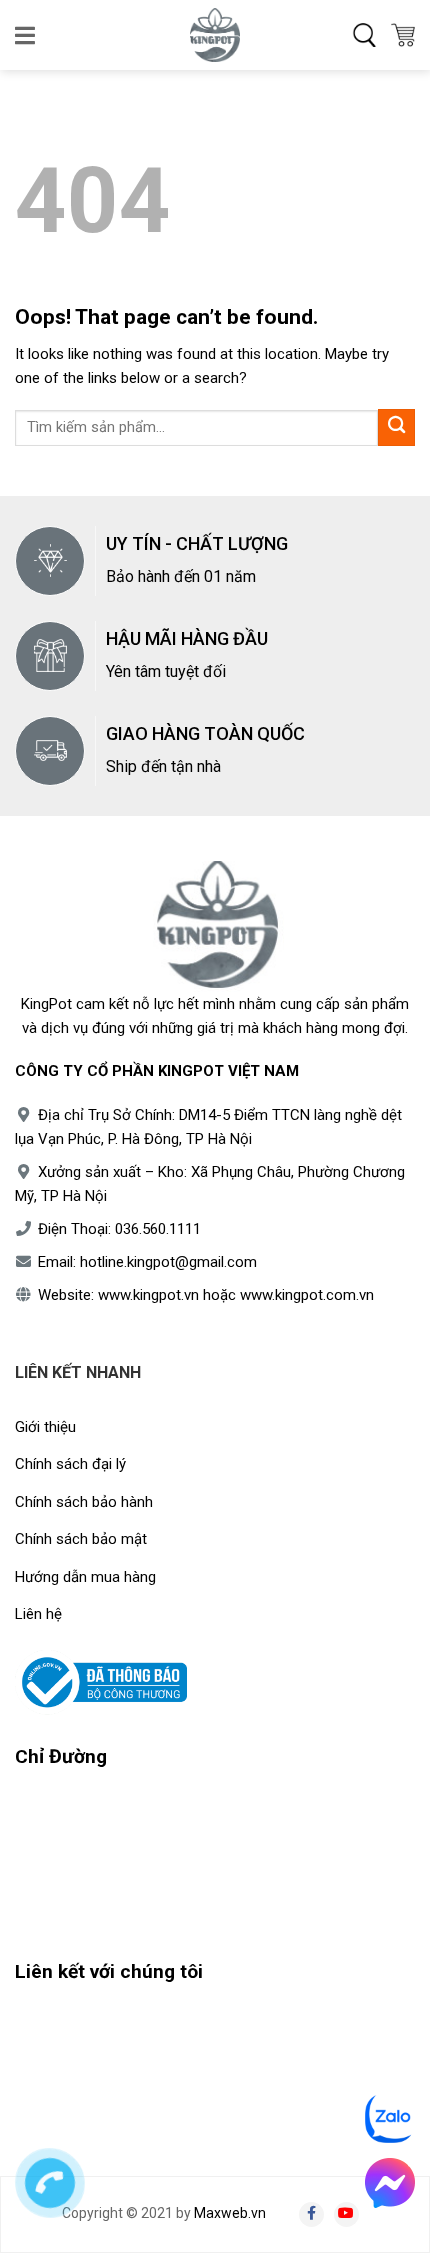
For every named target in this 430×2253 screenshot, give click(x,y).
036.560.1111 (158, 1229)
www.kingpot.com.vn (307, 1295)
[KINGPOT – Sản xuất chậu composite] (215, 35)
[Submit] (396, 427)
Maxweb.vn (230, 2213)
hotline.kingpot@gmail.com (168, 1262)
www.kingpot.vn (148, 1295)
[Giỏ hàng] (403, 35)
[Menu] (26, 35)
